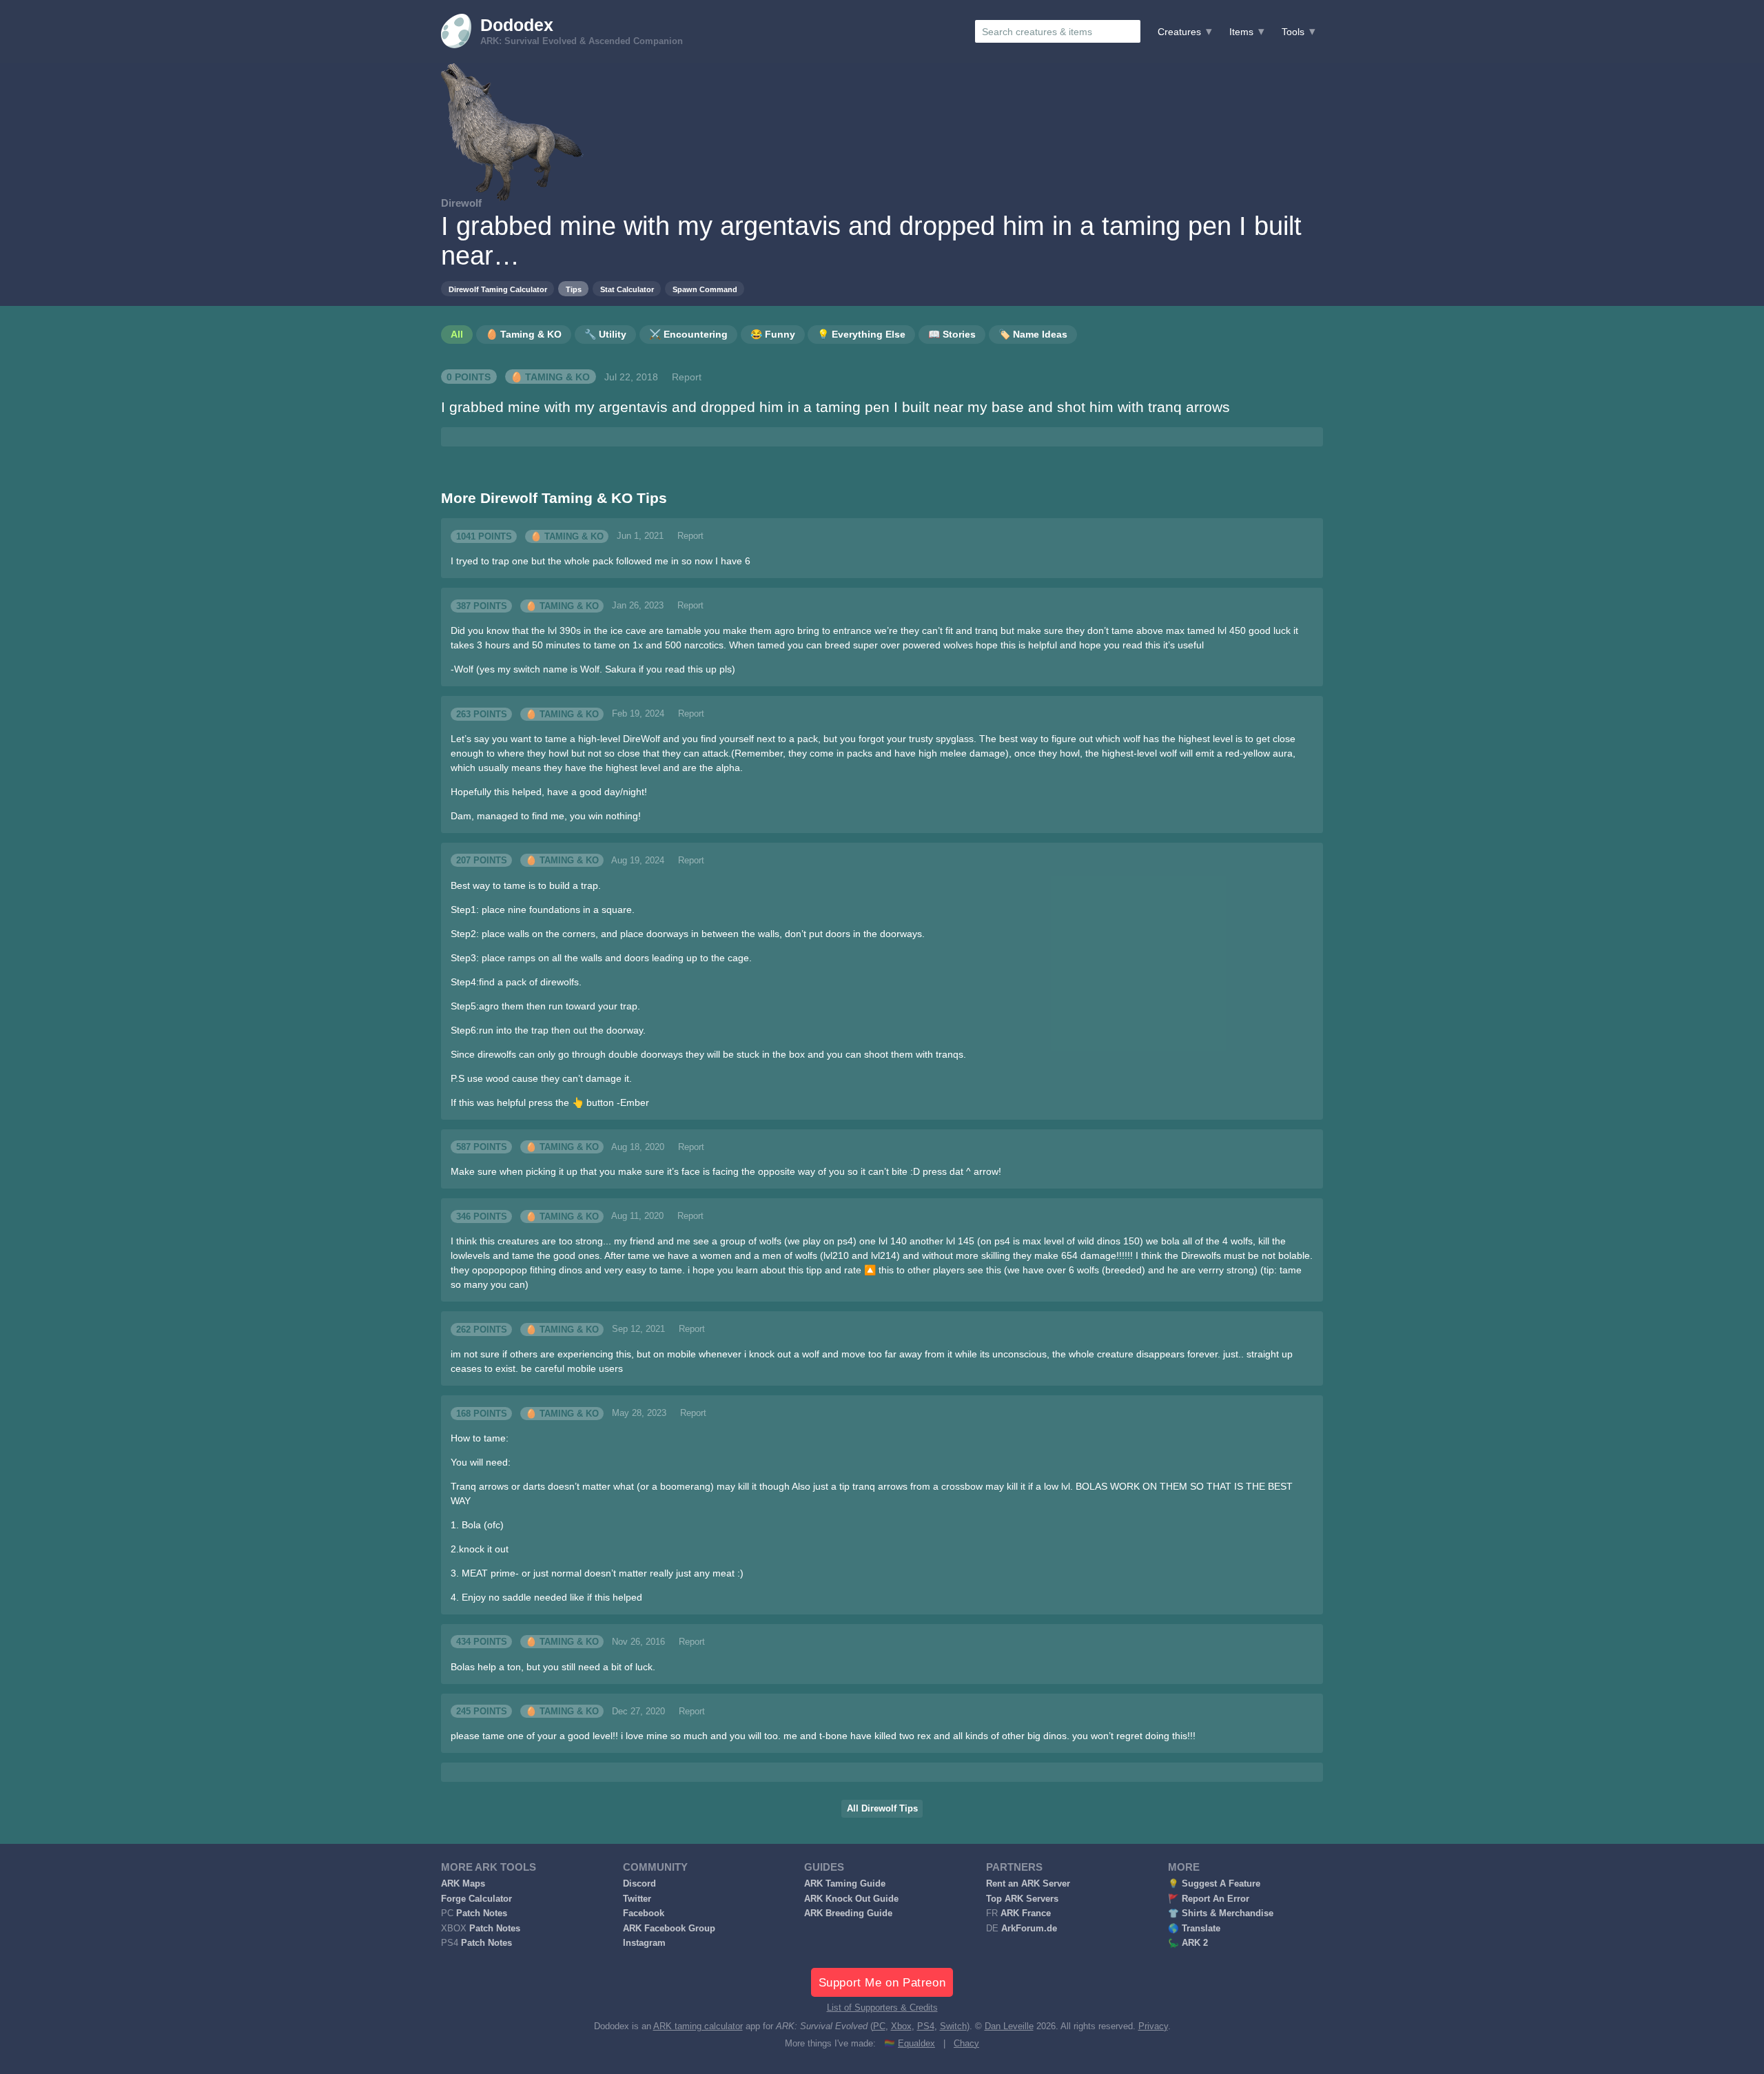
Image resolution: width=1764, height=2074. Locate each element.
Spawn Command (705, 289)
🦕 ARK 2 (1188, 1943)
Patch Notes (482, 1913)
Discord (639, 1884)
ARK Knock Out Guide (851, 1899)
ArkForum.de (1029, 1929)
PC (879, 2026)
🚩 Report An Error (1209, 1899)
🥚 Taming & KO (550, 377)
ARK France (1026, 1913)
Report (687, 377)
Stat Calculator (627, 289)
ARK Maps (463, 1884)
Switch (953, 2026)
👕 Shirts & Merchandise (1221, 1913)
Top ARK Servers (1022, 1899)
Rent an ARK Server (1028, 1884)
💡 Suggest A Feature (1214, 1884)
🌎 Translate (1194, 1929)
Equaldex (916, 2044)
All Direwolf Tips (882, 1809)
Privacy (1153, 2026)
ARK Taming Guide (845, 1884)
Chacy (966, 2044)
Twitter (637, 1899)
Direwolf (461, 203)
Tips (574, 289)
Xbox (901, 2026)
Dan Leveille (1009, 2026)
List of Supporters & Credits (882, 2008)
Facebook (644, 1913)
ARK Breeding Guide (848, 1913)
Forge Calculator (476, 1899)
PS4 (926, 2026)
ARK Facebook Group (669, 1929)
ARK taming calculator (698, 2026)
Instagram (644, 1943)
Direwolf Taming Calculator (498, 289)
